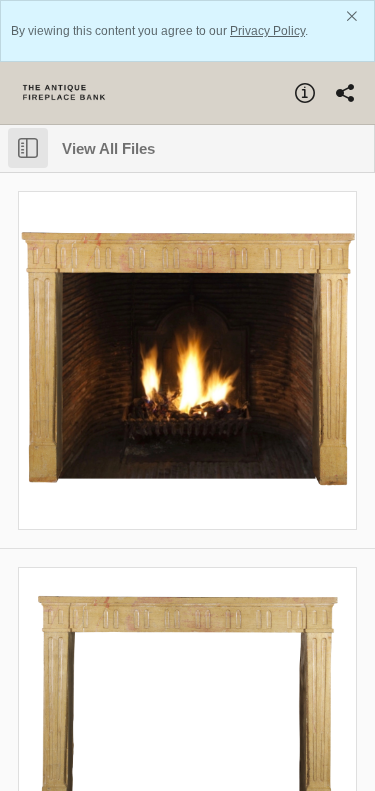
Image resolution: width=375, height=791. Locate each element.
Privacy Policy (267, 31)
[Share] (345, 93)
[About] (305, 93)
